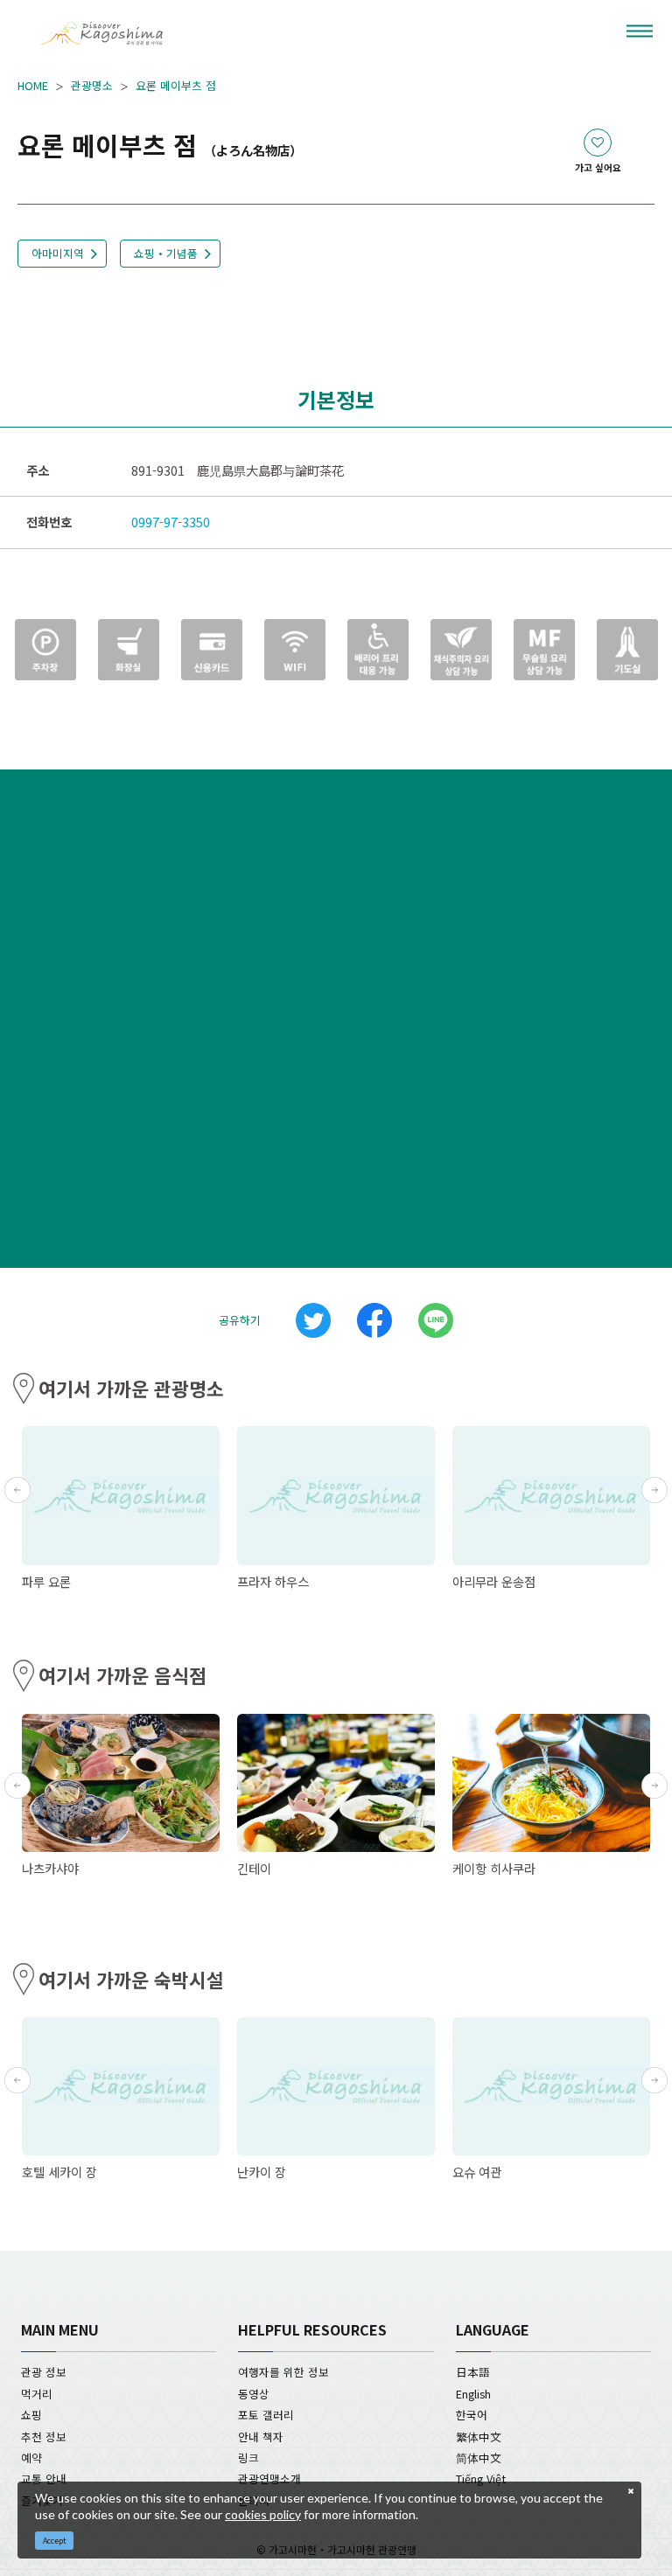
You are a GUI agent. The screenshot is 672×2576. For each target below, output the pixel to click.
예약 (31, 2458)
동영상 (254, 2394)
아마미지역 (58, 253)
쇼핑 (31, 2415)
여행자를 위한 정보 (283, 2372)
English (473, 2394)
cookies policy (263, 2514)
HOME (33, 86)
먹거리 (37, 2394)
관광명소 (92, 86)
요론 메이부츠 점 (176, 86)
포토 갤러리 (266, 2415)
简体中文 (479, 2458)
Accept (55, 2541)
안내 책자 (261, 2437)
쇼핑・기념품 (166, 253)
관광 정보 (44, 2372)
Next (654, 1490)
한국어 (472, 2415)
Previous (17, 1490)
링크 (248, 2458)
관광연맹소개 (269, 2479)
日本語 (473, 2372)
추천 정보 (44, 2437)
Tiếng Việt (481, 2479)
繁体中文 (479, 2437)
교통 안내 (44, 2479)
